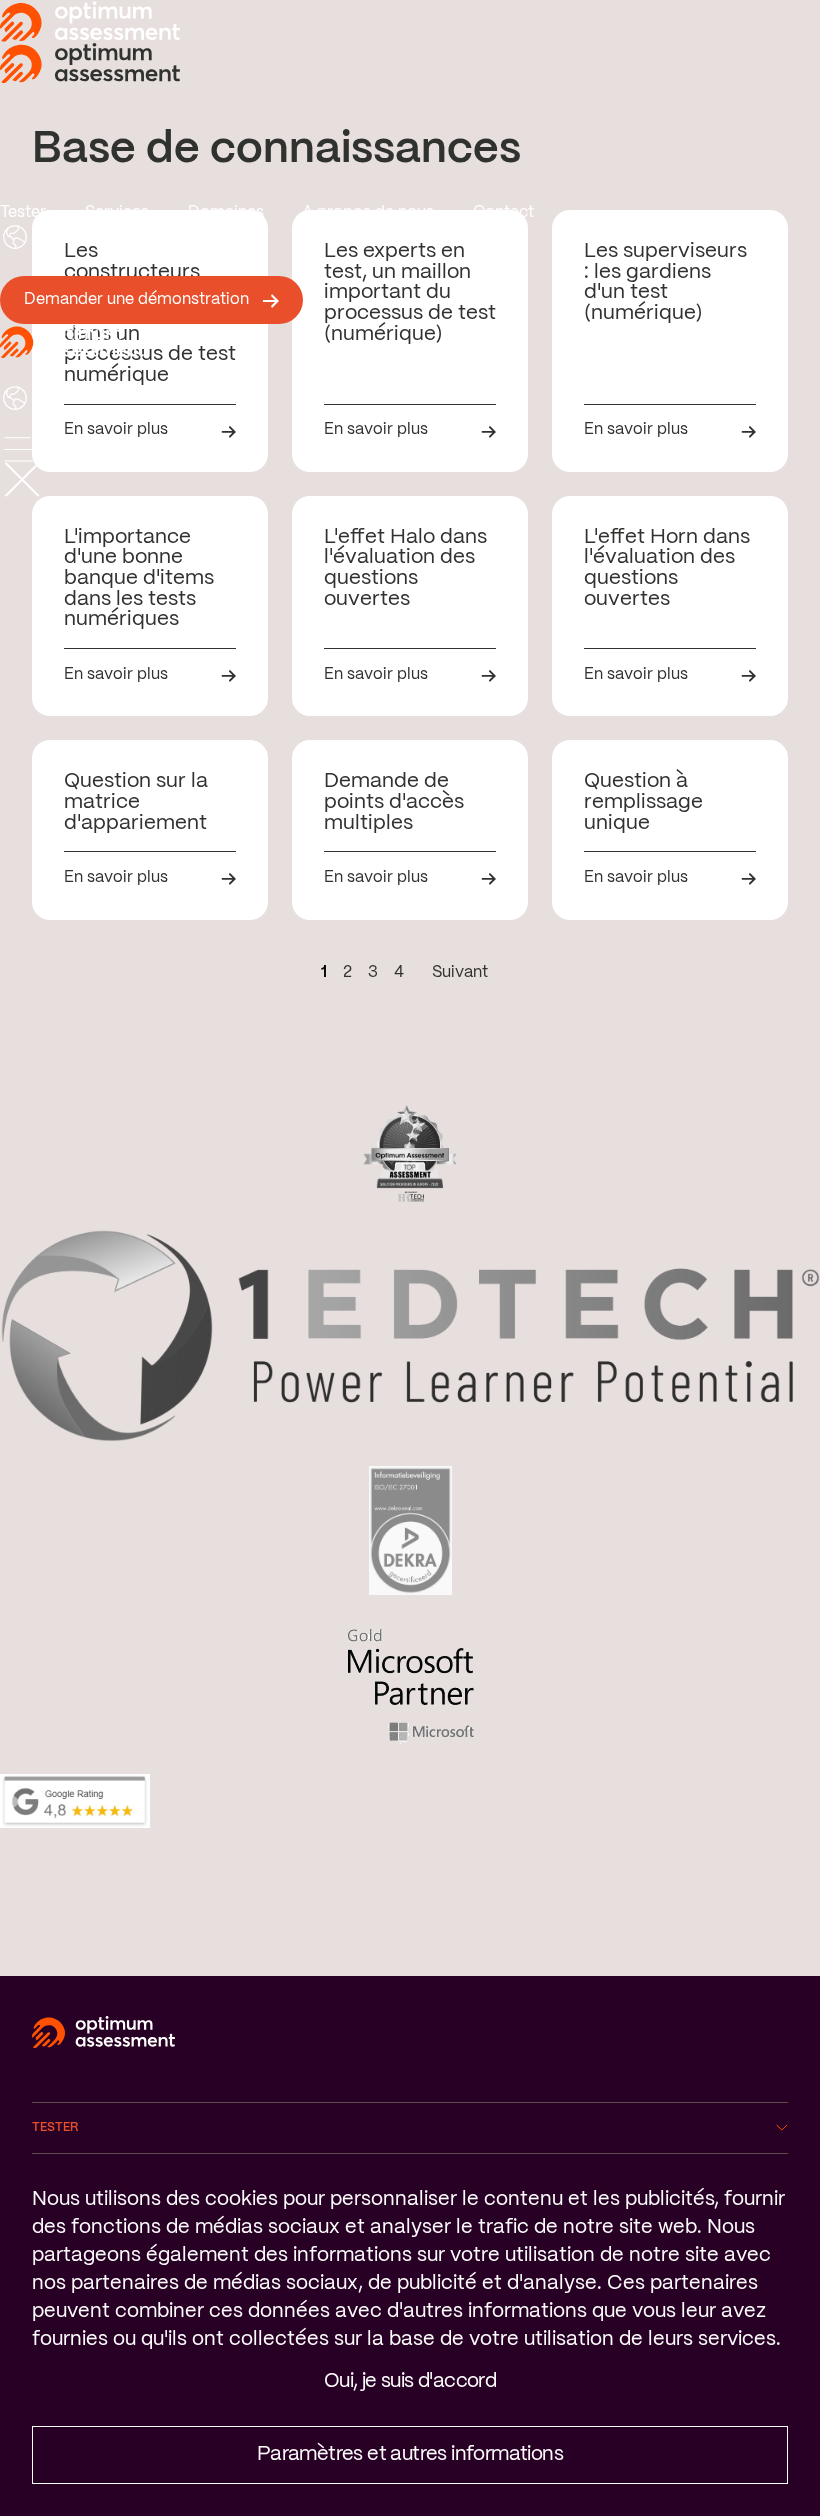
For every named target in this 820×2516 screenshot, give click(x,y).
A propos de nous (368, 212)
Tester (23, 212)
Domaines (226, 212)
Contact (503, 212)
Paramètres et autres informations (410, 2454)
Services (117, 212)
